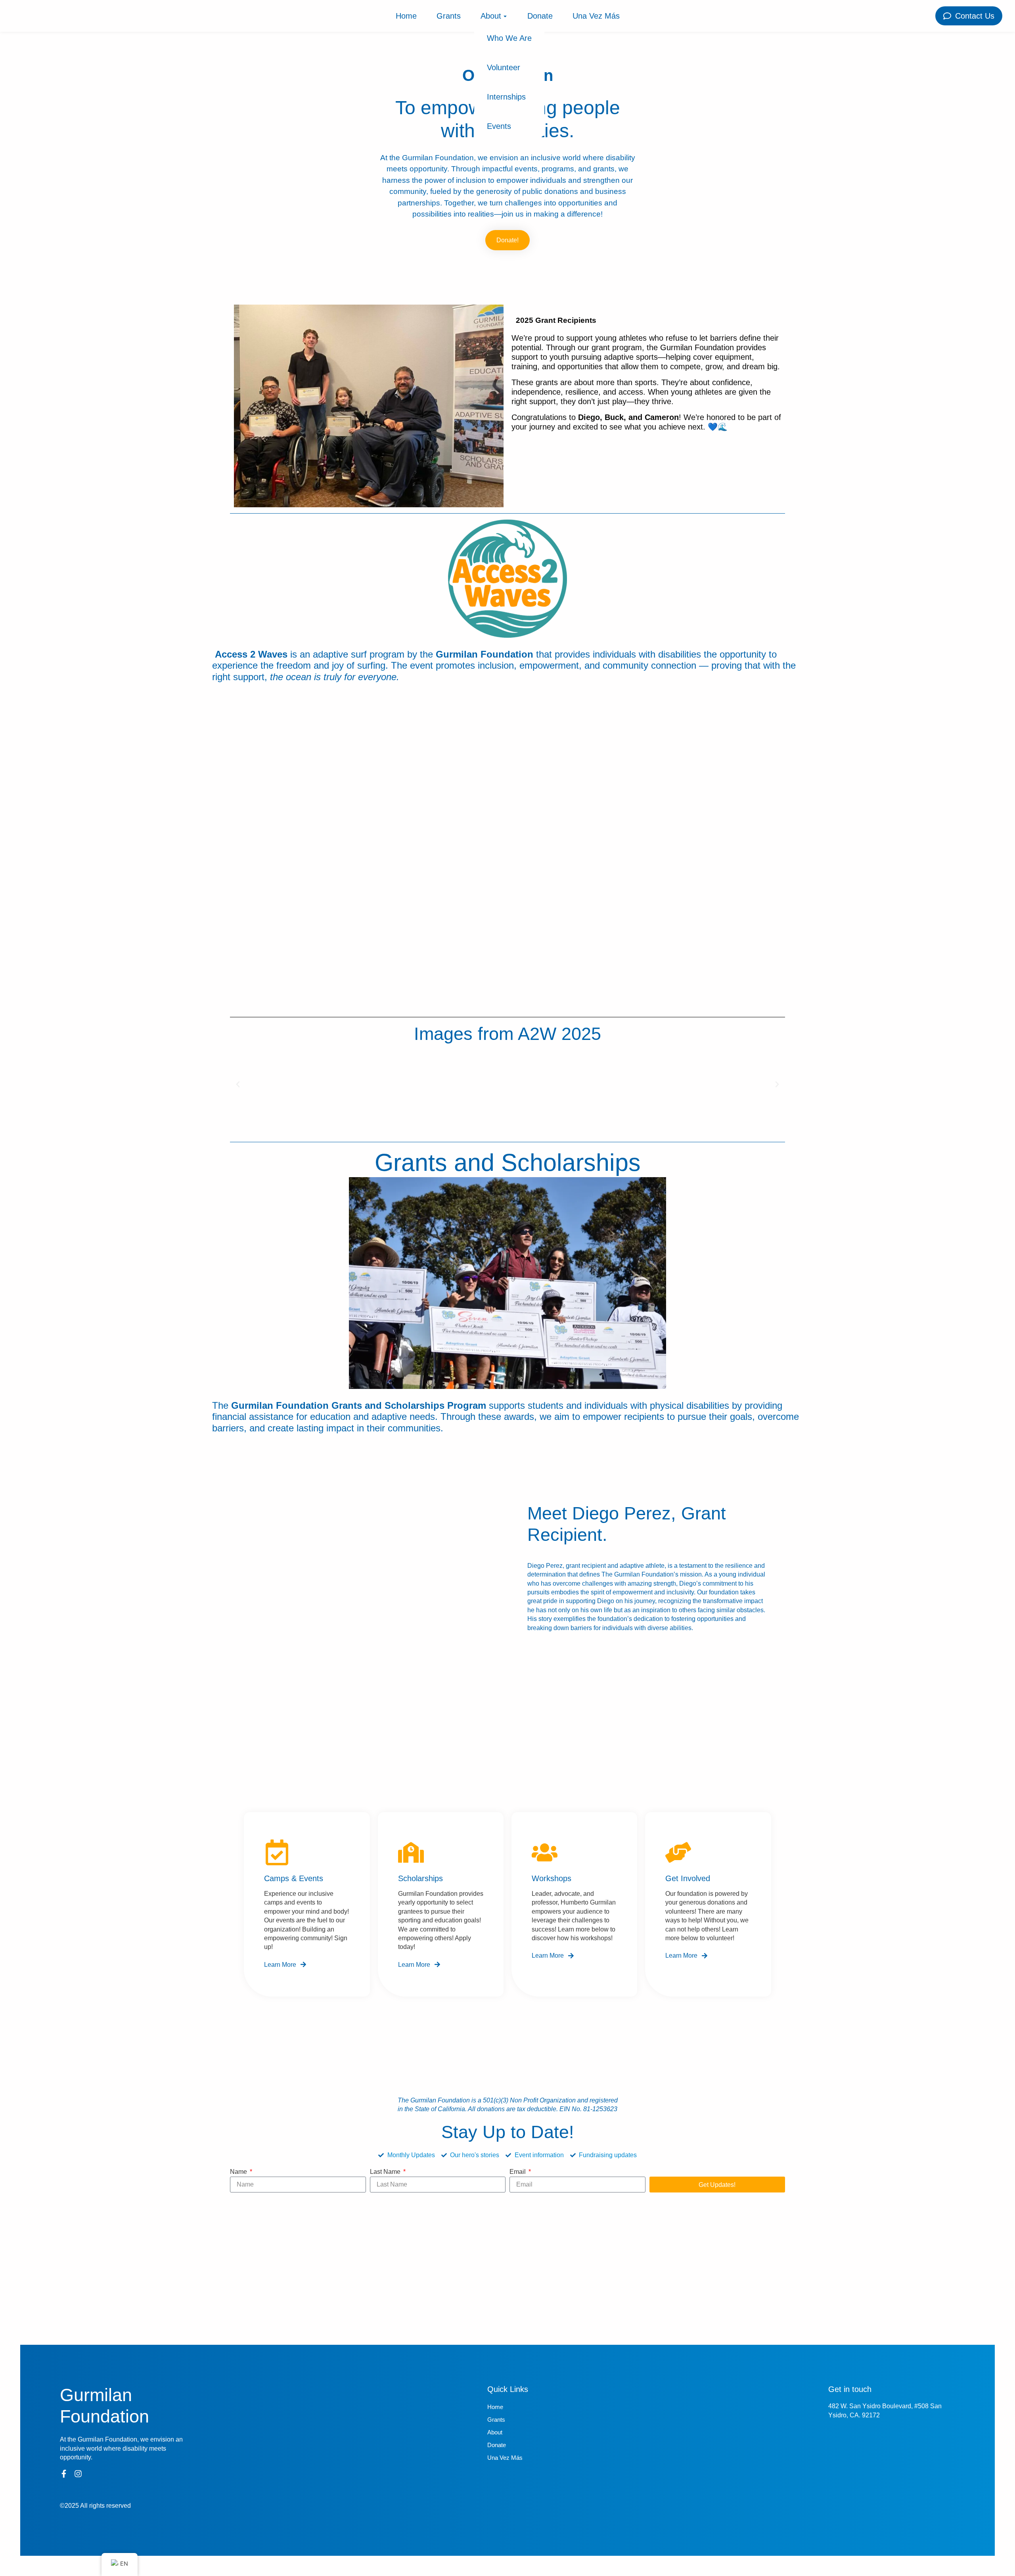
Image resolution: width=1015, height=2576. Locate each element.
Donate (540, 16)
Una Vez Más (596, 16)
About (491, 16)
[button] (238, 1084)
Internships (506, 97)
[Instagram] (78, 2474)
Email (518, 2172)
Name (239, 2172)
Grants (449, 16)
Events (499, 126)
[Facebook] (64, 2474)
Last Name (386, 2172)
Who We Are (509, 38)
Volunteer (504, 67)
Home (406, 16)
